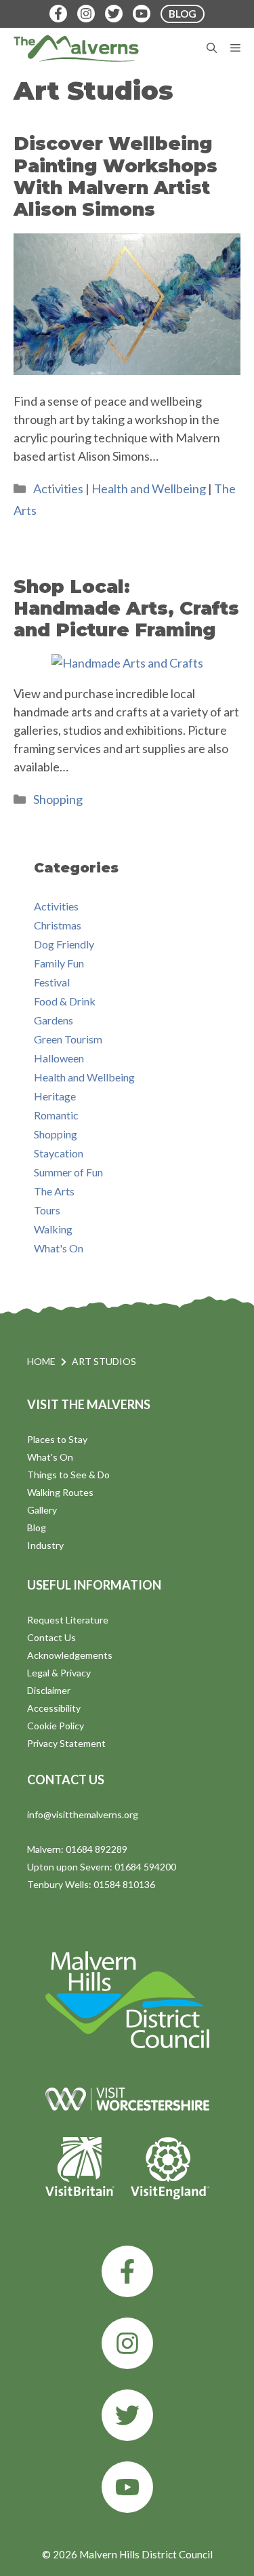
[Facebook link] (127, 2271)
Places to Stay (57, 1439)
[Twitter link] (127, 2415)
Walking (53, 1229)
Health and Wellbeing (149, 488)
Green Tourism (68, 1039)
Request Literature (68, 1620)
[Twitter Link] (114, 14)
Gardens (54, 1020)
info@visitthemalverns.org (83, 1814)
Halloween (59, 1058)
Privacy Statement (66, 1743)
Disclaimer (49, 1690)
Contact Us (51, 1637)
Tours (47, 1210)
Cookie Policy (56, 1726)
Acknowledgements (70, 1655)
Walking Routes (60, 1492)
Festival (52, 982)
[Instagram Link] (86, 14)
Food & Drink (65, 1001)
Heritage (55, 1096)
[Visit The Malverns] (76, 48)
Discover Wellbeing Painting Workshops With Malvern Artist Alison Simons (115, 176)
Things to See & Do (68, 1475)
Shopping (58, 799)
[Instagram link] (127, 2343)
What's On (59, 1248)
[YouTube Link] (142, 14)
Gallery (42, 1510)
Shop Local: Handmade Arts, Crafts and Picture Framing (126, 609)
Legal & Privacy (59, 1673)
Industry (45, 1545)
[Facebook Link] (58, 14)
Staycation (59, 1153)
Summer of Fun (68, 1172)
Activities (58, 488)
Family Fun (59, 963)
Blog (37, 1527)
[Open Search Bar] (212, 48)
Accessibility (54, 1708)
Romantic (56, 1115)
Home (41, 1361)
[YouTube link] (127, 2487)
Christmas (58, 925)
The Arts (54, 1191)
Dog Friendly (64, 944)
